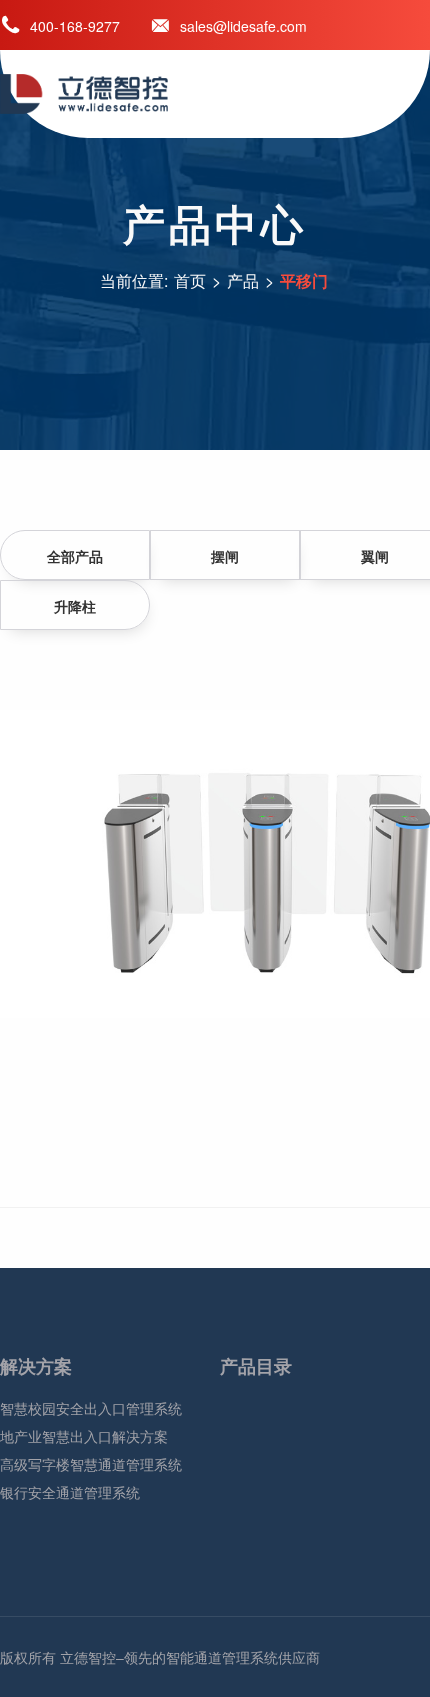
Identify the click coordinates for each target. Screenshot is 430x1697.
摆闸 (225, 556)
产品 (243, 280)
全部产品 (75, 556)
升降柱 (75, 606)
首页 (190, 280)
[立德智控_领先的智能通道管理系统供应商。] (120, 94)
